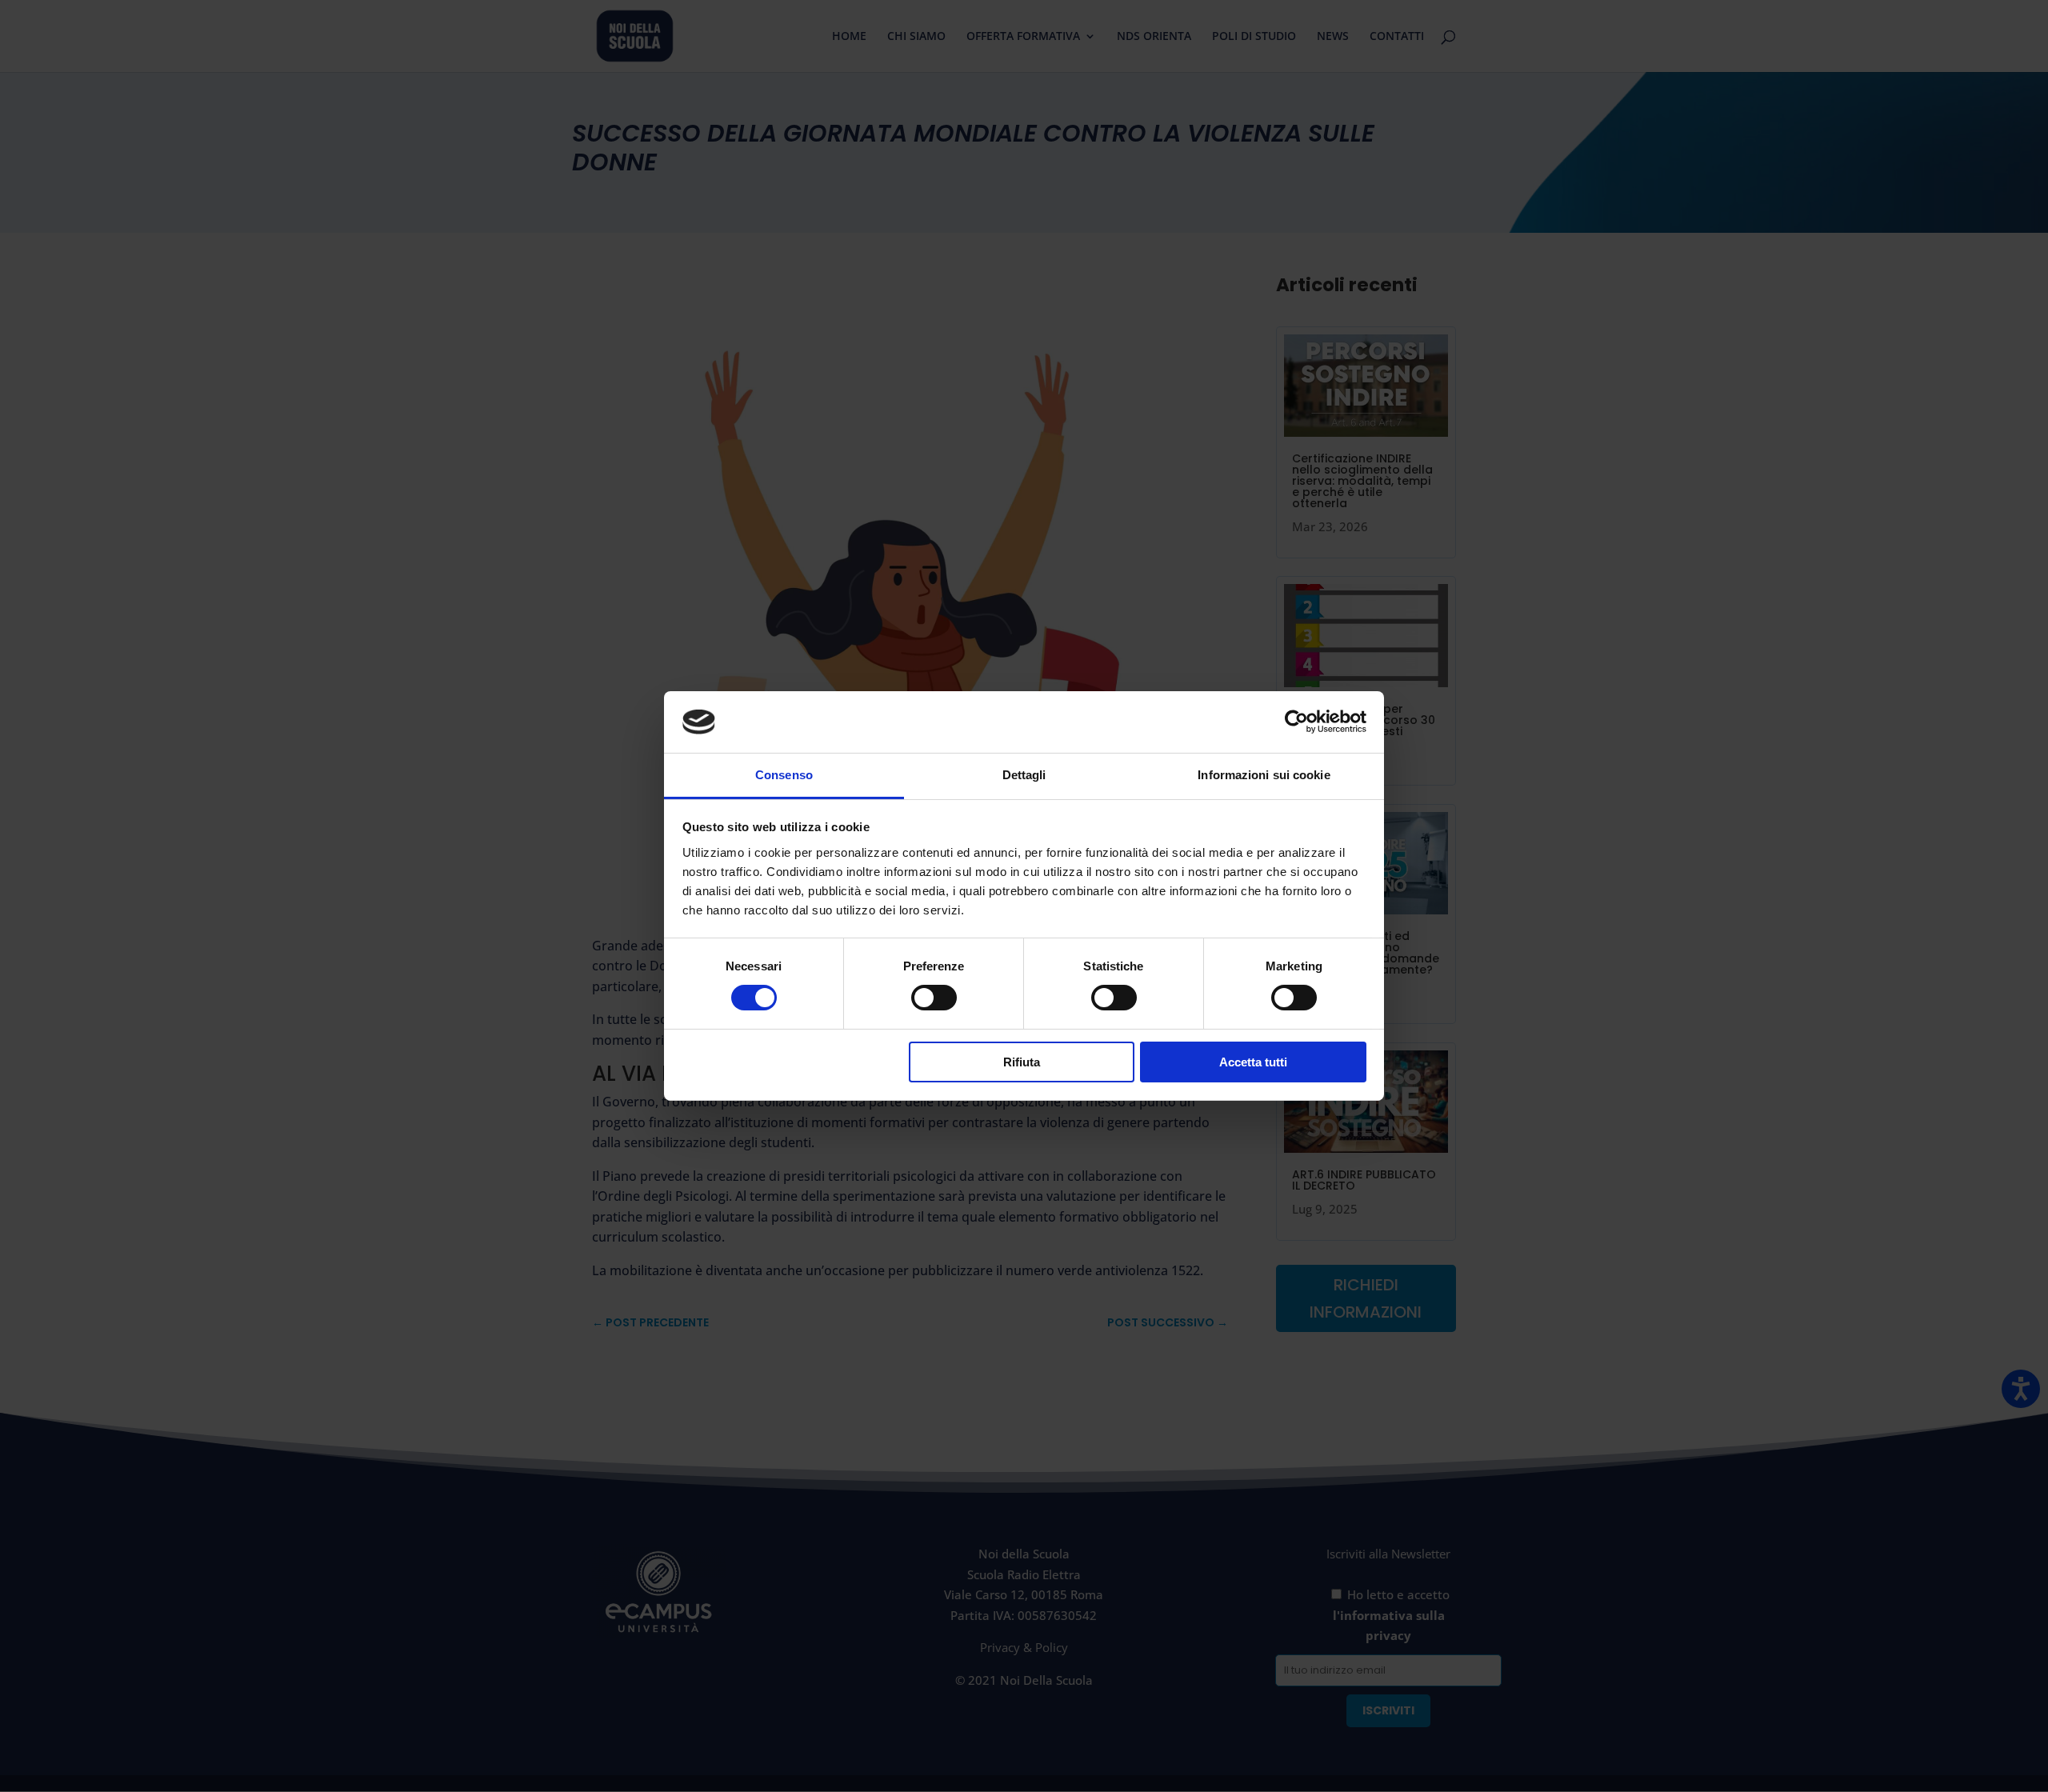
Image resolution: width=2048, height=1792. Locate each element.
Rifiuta (1022, 1062)
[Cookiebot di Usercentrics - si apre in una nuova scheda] (1296, 722)
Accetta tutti (1253, 1062)
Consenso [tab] (784, 775)
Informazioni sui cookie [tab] (1264, 775)
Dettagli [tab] (1024, 775)
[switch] (934, 998)
